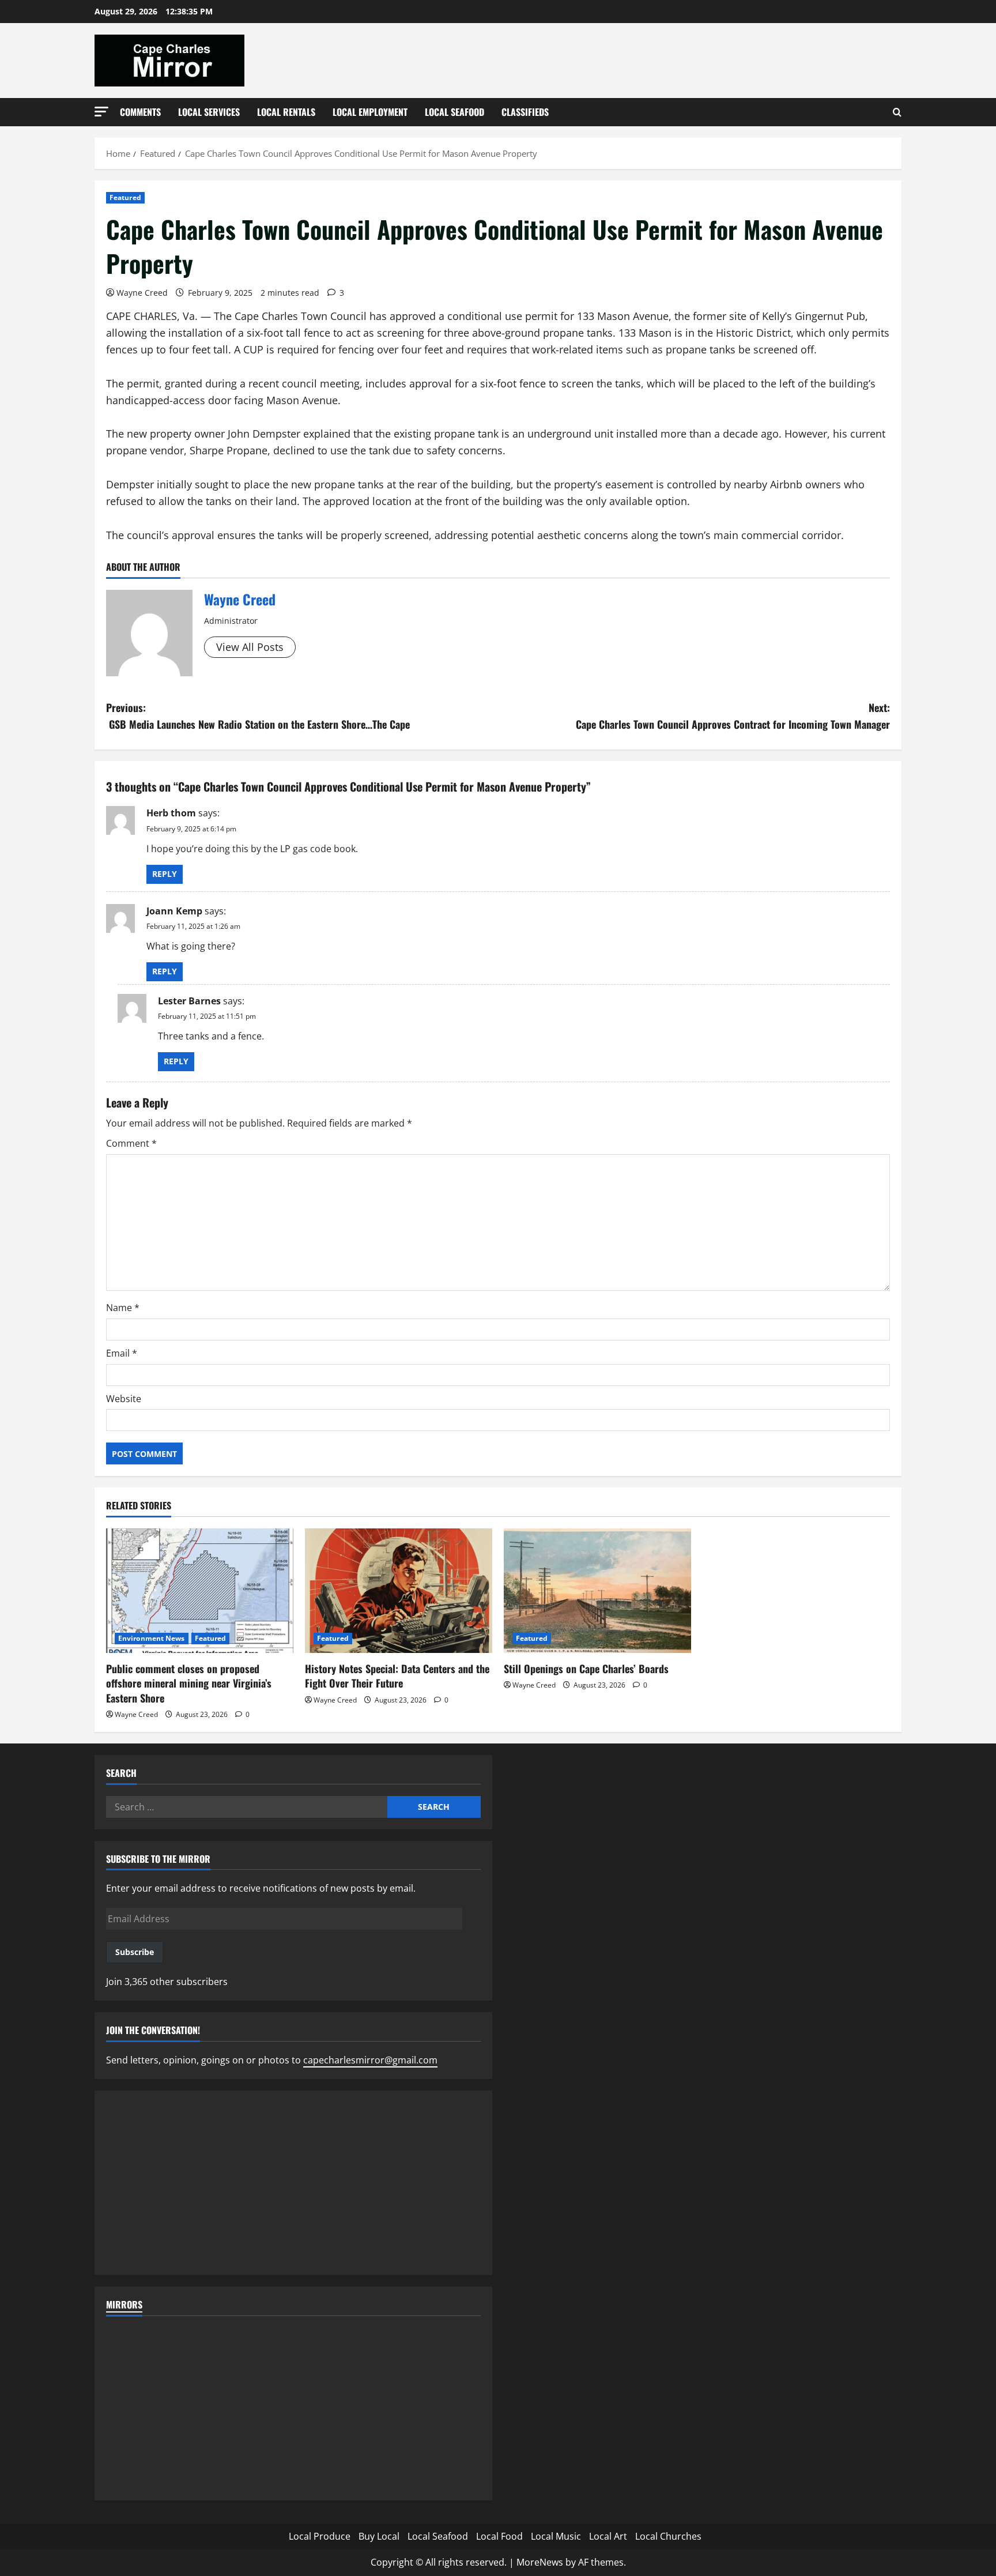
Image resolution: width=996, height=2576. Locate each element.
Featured (125, 197)
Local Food (499, 2536)
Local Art (608, 2536)
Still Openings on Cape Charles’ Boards (586, 1669)
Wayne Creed (142, 293)
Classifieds (525, 112)
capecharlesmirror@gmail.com (370, 2060)
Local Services (209, 112)
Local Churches (668, 2536)
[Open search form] (897, 112)
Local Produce (320, 2536)
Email (122, 1353)
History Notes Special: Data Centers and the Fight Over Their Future (397, 1676)
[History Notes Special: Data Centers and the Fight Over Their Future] (399, 1591)
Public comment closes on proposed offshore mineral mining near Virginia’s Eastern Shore (189, 1683)
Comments (140, 112)
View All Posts (250, 647)
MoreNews (540, 2562)
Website (124, 1399)
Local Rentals (286, 112)
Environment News (152, 1638)
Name (123, 1308)
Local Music (556, 2536)
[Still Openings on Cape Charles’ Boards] (597, 1591)
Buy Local (379, 2536)
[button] (101, 112)
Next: (733, 716)
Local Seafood (454, 112)
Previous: (258, 716)
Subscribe (135, 1952)
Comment (131, 1143)
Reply (165, 874)
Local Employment (370, 112)
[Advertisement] (293, 2183)
